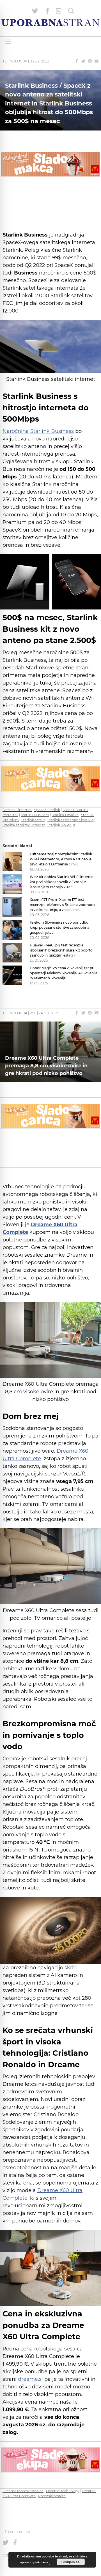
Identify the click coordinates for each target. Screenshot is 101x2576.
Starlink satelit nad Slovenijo (70, 820)
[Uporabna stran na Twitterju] (35, 11)
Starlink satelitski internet (24, 825)
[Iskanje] (71, 11)
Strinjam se (71, 2562)
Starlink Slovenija (61, 825)
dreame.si (30, 2379)
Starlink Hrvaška (65, 815)
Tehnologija (15, 61)
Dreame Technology (63, 2491)
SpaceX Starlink (47, 810)
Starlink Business (35, 815)
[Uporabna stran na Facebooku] (47, 11)
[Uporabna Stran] (50, 23)
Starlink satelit (33, 820)
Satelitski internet (17, 810)
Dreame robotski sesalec (23, 2491)
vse (33, 1013)
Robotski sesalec (52, 2496)
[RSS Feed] (59, 11)
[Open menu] (8, 42)
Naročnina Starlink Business (38, 431)
